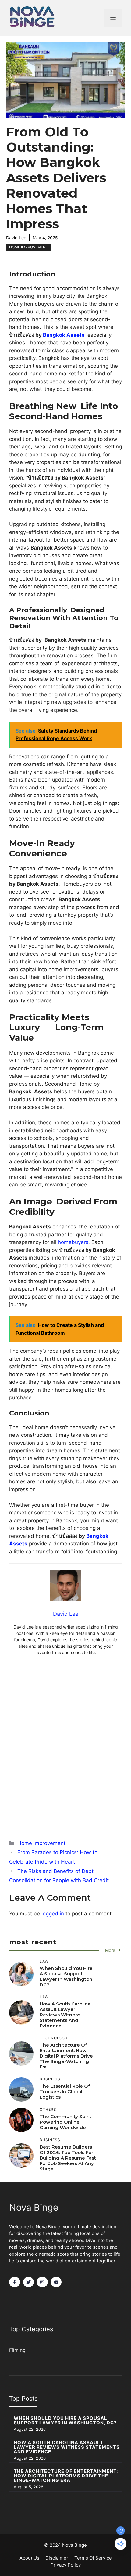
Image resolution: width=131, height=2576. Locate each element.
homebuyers (73, 1242)
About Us (29, 2558)
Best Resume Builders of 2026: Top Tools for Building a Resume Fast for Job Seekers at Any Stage (68, 2158)
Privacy (58, 2565)
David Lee (16, 238)
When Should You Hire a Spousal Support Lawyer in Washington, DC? (66, 1976)
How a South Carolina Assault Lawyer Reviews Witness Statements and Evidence (65, 2015)
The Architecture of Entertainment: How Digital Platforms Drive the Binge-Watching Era (66, 2056)
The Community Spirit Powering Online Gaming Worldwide (65, 2122)
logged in (53, 1914)
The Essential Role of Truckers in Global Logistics (65, 2091)
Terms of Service (93, 2558)
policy (74, 2565)
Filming (17, 2350)
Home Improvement (29, 247)
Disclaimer (57, 2558)
